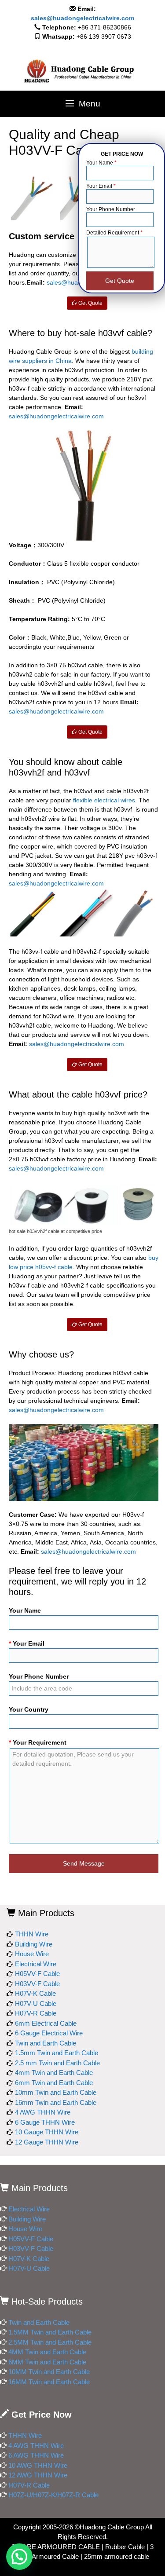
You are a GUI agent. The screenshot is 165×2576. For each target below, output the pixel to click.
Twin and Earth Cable (46, 2043)
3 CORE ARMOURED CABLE (56, 2547)
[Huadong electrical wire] (82, 71)
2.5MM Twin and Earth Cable (50, 2342)
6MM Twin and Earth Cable (47, 2362)
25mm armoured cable (117, 2556)
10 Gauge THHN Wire (47, 2132)
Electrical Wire (36, 1964)
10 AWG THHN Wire (38, 2465)
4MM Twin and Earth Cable (47, 2352)
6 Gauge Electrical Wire (49, 2033)
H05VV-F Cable (37, 1974)
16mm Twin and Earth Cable (56, 2102)
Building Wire (34, 1944)
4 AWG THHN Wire (43, 2112)
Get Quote (90, 303)
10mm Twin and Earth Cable (56, 2092)
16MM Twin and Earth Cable (49, 2382)
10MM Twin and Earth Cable (49, 2372)
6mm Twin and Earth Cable (54, 2083)
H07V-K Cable (35, 1993)
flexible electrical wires (104, 800)
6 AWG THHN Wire (37, 2455)
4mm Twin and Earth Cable (54, 2073)
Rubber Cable (125, 2547)
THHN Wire (32, 1934)
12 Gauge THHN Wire (47, 2142)
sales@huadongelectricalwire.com (82, 18)
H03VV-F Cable (37, 1984)
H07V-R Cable (36, 2013)
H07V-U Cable (36, 2003)
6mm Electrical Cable (46, 2023)
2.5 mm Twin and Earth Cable (57, 2063)
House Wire (32, 1954)
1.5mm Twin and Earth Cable (57, 2053)
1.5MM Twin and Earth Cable (50, 2332)
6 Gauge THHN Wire (45, 2122)
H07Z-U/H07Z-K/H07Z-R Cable (53, 2495)
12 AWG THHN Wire (38, 2475)
